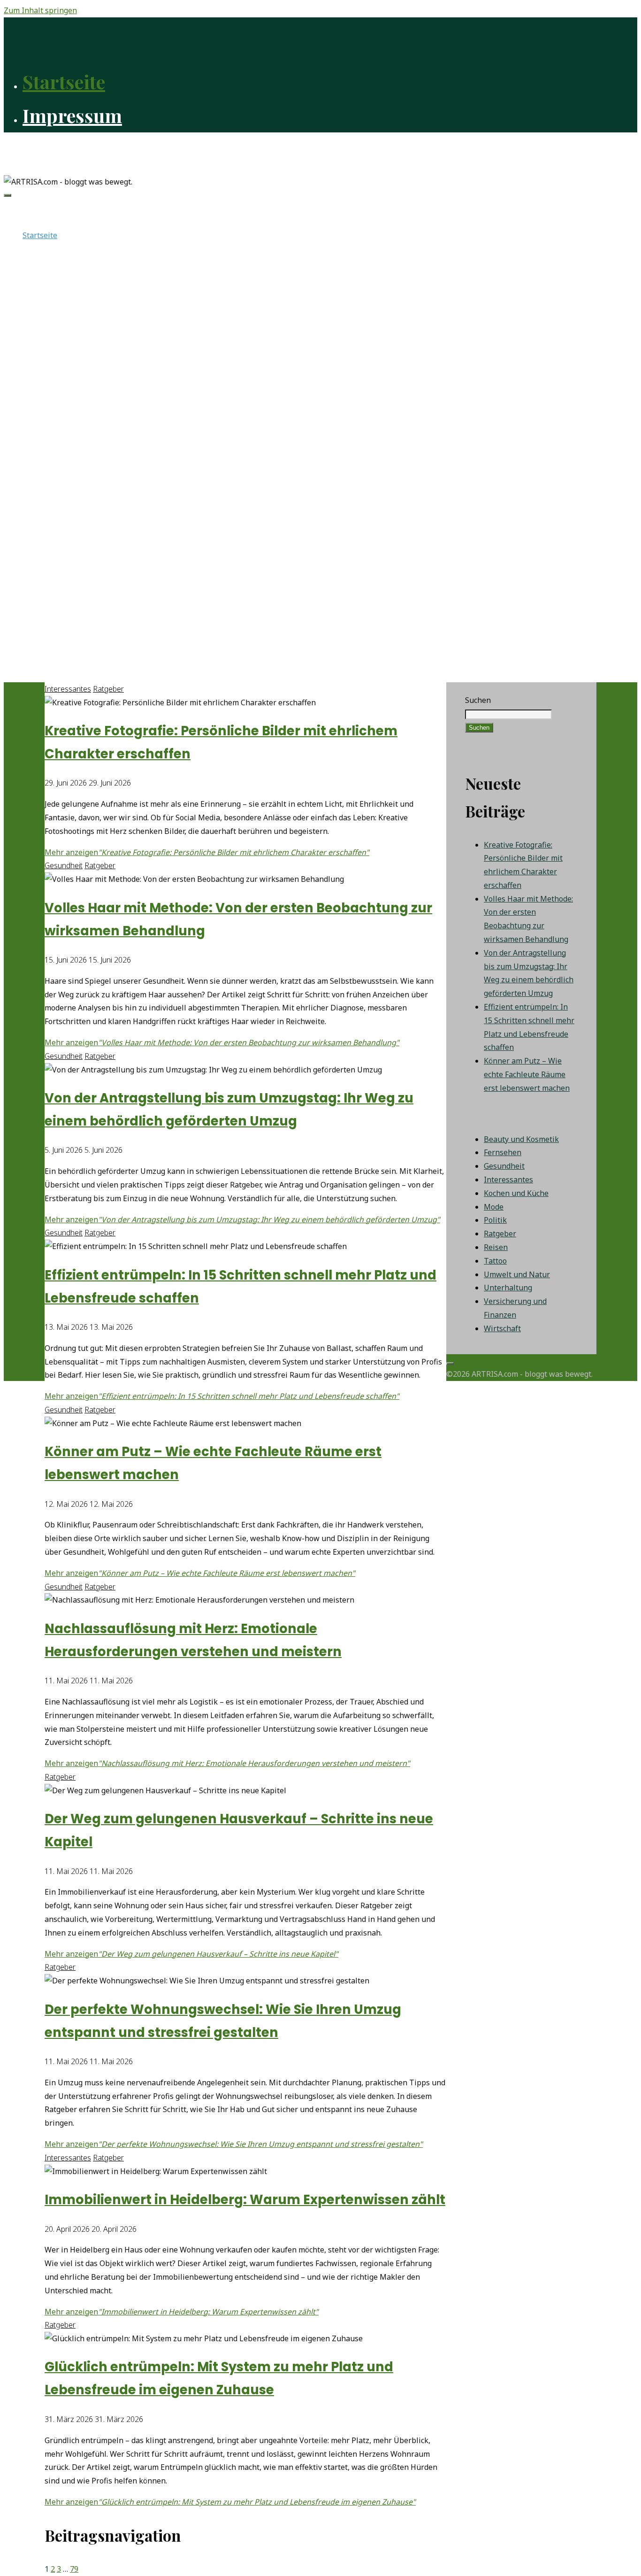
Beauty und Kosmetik (521, 1139)
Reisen (496, 1247)
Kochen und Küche (516, 1193)
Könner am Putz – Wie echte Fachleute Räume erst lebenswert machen (527, 1074)
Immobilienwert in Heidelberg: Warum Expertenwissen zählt (245, 2200)
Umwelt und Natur (517, 1274)
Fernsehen (503, 1152)
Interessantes (68, 689)
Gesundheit (64, 865)
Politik (495, 1220)
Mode (494, 1207)
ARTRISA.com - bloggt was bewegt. (85, 148)
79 (74, 2569)
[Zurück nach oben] (450, 1364)
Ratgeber (108, 689)
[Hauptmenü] (8, 195)
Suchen (478, 700)
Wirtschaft (502, 1328)
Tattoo (495, 1261)
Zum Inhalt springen (40, 10)
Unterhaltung (508, 1288)
